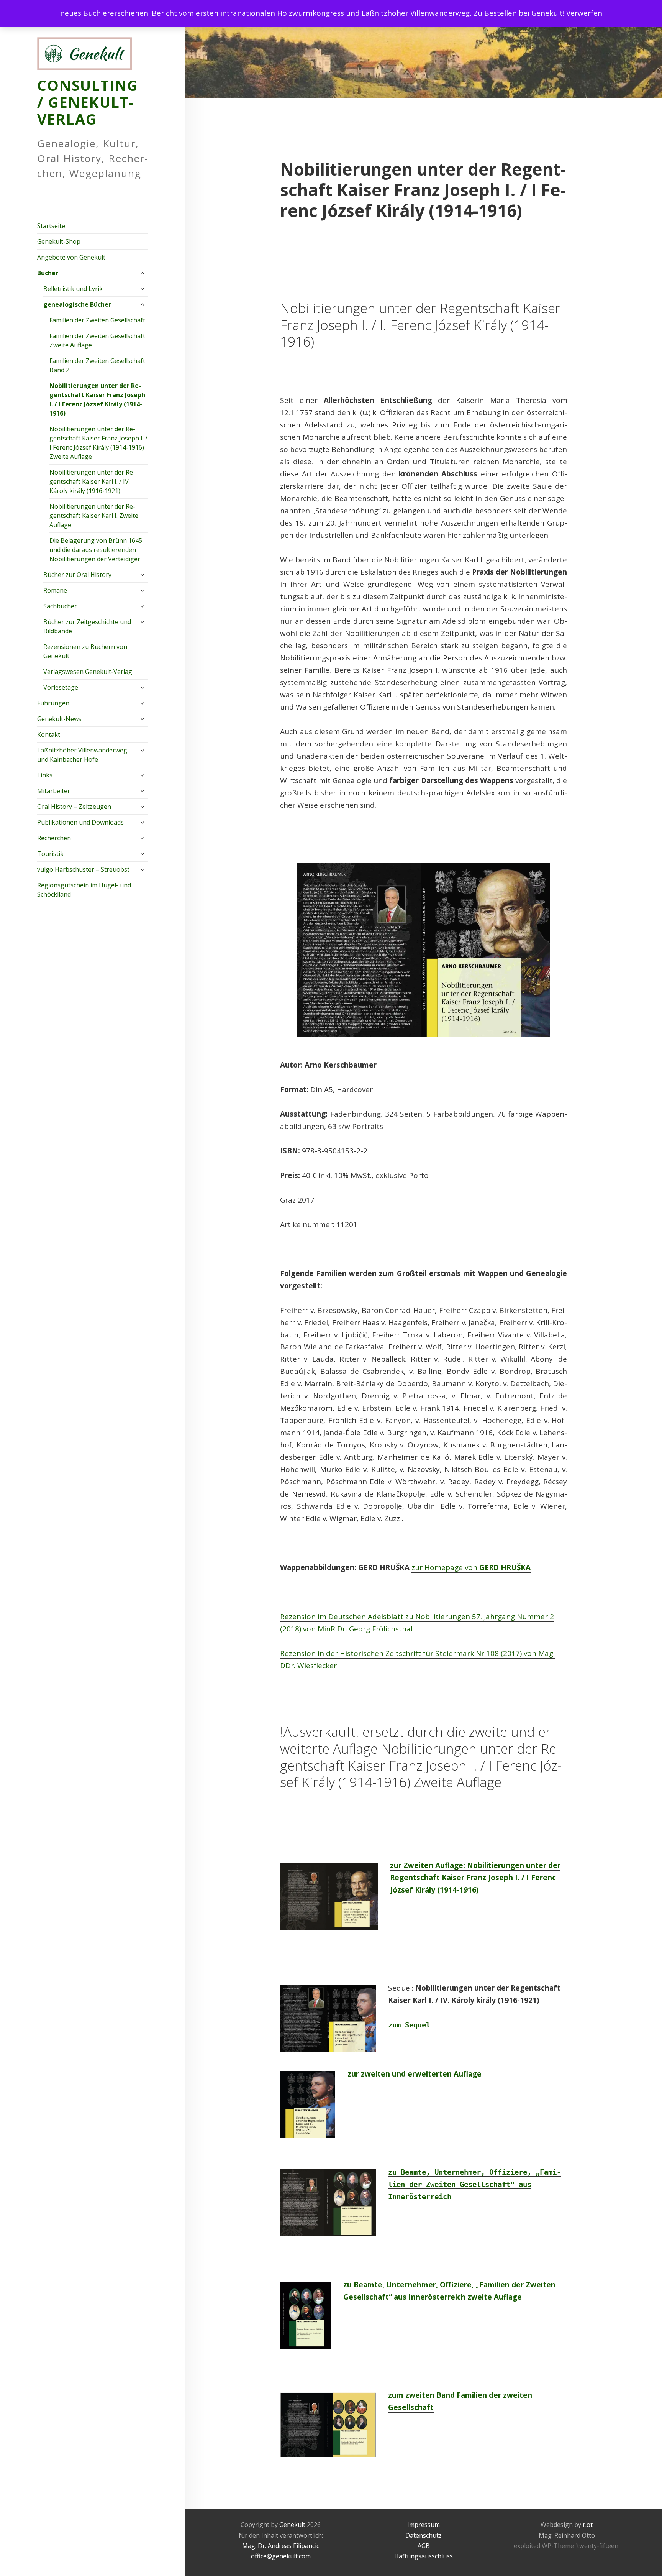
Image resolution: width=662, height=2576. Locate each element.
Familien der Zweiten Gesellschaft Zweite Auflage (97, 340)
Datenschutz (424, 2535)
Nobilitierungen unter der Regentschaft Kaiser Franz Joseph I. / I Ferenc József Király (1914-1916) (97, 399)
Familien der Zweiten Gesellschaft (97, 320)
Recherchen (54, 838)
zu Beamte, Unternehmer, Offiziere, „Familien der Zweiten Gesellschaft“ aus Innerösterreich (474, 2184)
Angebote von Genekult (71, 257)
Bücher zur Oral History (77, 575)
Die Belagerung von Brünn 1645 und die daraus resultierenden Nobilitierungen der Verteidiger (96, 550)
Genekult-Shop (59, 242)
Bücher (48, 273)
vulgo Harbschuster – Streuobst (83, 869)
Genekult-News (59, 719)
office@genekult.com (281, 2556)
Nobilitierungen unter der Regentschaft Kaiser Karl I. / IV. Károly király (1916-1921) (92, 481)
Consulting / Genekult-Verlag (88, 102)
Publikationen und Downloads (80, 822)
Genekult (293, 2525)
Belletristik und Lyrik (73, 289)
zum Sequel (409, 2025)
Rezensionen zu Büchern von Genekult (85, 651)
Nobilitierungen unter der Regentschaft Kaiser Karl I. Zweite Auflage (94, 516)
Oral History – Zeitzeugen (74, 807)
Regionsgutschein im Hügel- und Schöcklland (84, 890)
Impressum (424, 2525)
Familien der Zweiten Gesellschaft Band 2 (97, 365)
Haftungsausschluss (424, 2556)
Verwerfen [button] (584, 13)
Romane (55, 590)
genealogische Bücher (77, 304)
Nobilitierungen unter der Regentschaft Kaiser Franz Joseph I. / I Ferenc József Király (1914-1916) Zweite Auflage (98, 443)
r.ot (588, 2525)
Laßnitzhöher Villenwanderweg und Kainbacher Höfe (82, 755)
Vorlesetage (61, 687)
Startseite (51, 226)
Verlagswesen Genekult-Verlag (88, 672)
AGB (424, 2546)
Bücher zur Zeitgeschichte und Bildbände (87, 626)
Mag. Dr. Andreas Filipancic (281, 2546)
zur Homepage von (471, 1567)
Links (45, 775)
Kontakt (49, 734)
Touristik (50, 854)
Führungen (53, 703)
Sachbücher (60, 606)
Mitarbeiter (54, 791)
